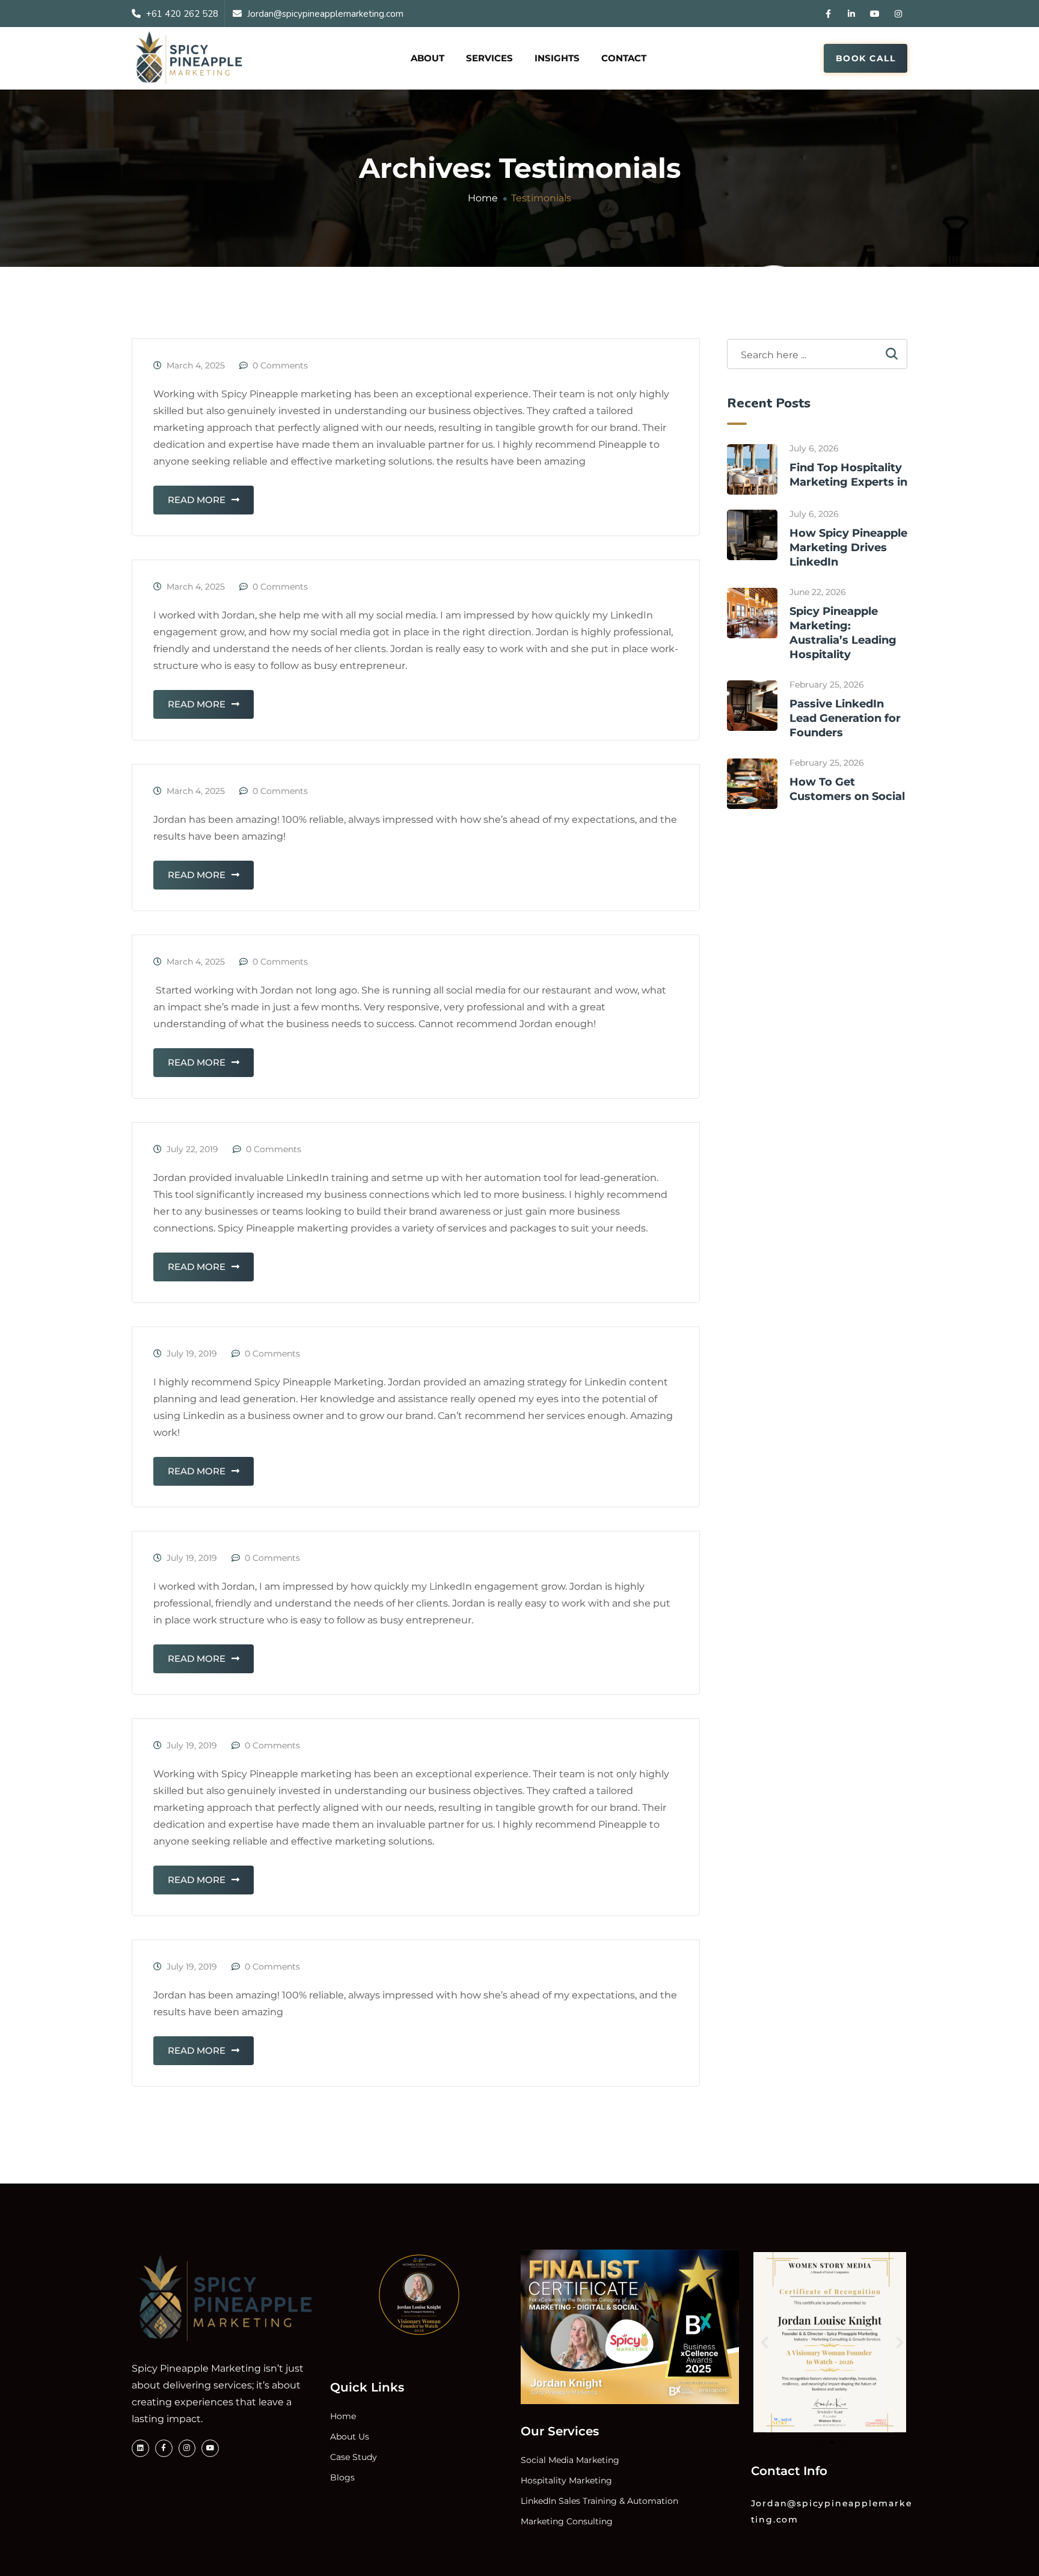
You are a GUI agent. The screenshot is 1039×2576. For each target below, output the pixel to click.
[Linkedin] (140, 2448)
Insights (557, 58)
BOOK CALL (866, 58)
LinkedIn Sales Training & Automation (599, 2501)
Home (343, 2416)
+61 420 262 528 (182, 14)
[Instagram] (187, 2448)
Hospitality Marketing (566, 2480)
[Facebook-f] (164, 2448)
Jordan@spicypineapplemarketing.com (325, 14)
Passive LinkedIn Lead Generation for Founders (845, 718)
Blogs (342, 2477)
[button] (765, 2343)
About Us (350, 2437)
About (428, 58)
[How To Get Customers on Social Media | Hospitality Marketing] (752, 784)
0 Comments (280, 365)
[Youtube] (210, 2448)
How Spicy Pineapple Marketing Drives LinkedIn (848, 548)
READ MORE (197, 500)
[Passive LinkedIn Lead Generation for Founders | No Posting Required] (752, 706)
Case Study (354, 2457)
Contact (624, 58)
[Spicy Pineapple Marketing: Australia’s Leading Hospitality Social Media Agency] (752, 613)
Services (489, 58)
